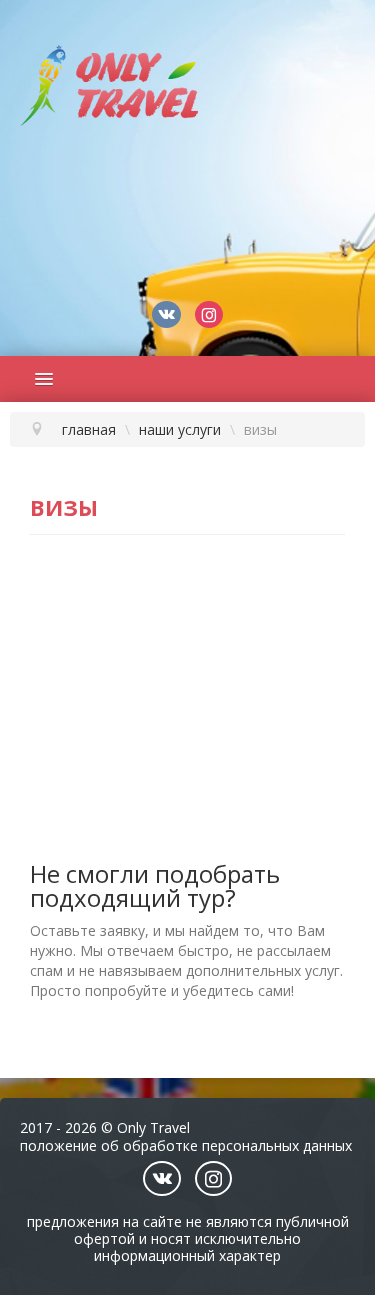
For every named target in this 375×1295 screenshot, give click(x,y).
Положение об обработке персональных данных (186, 1145)
